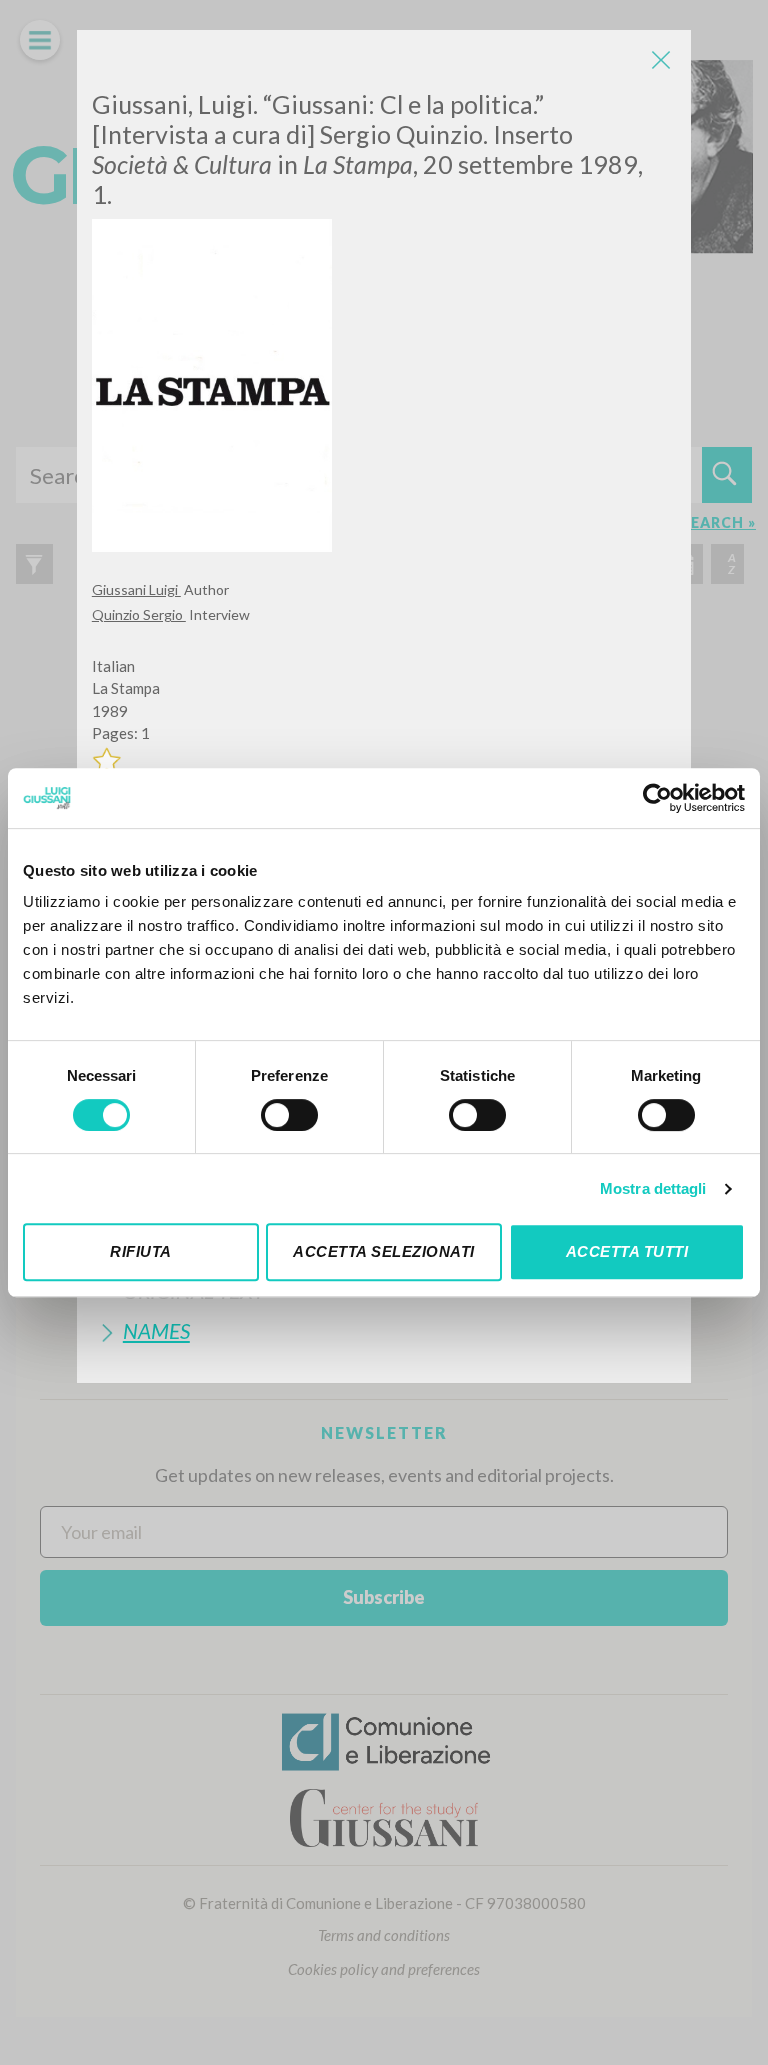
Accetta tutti (627, 1251)
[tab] (384, 1330)
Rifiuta (141, 1251)
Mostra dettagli (653, 1188)
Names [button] (156, 1330)
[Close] (661, 60)
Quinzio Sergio (139, 614)
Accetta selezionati (384, 1251)
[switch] (289, 1115)
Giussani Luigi (136, 589)
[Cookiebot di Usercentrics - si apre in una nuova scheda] (657, 798)
